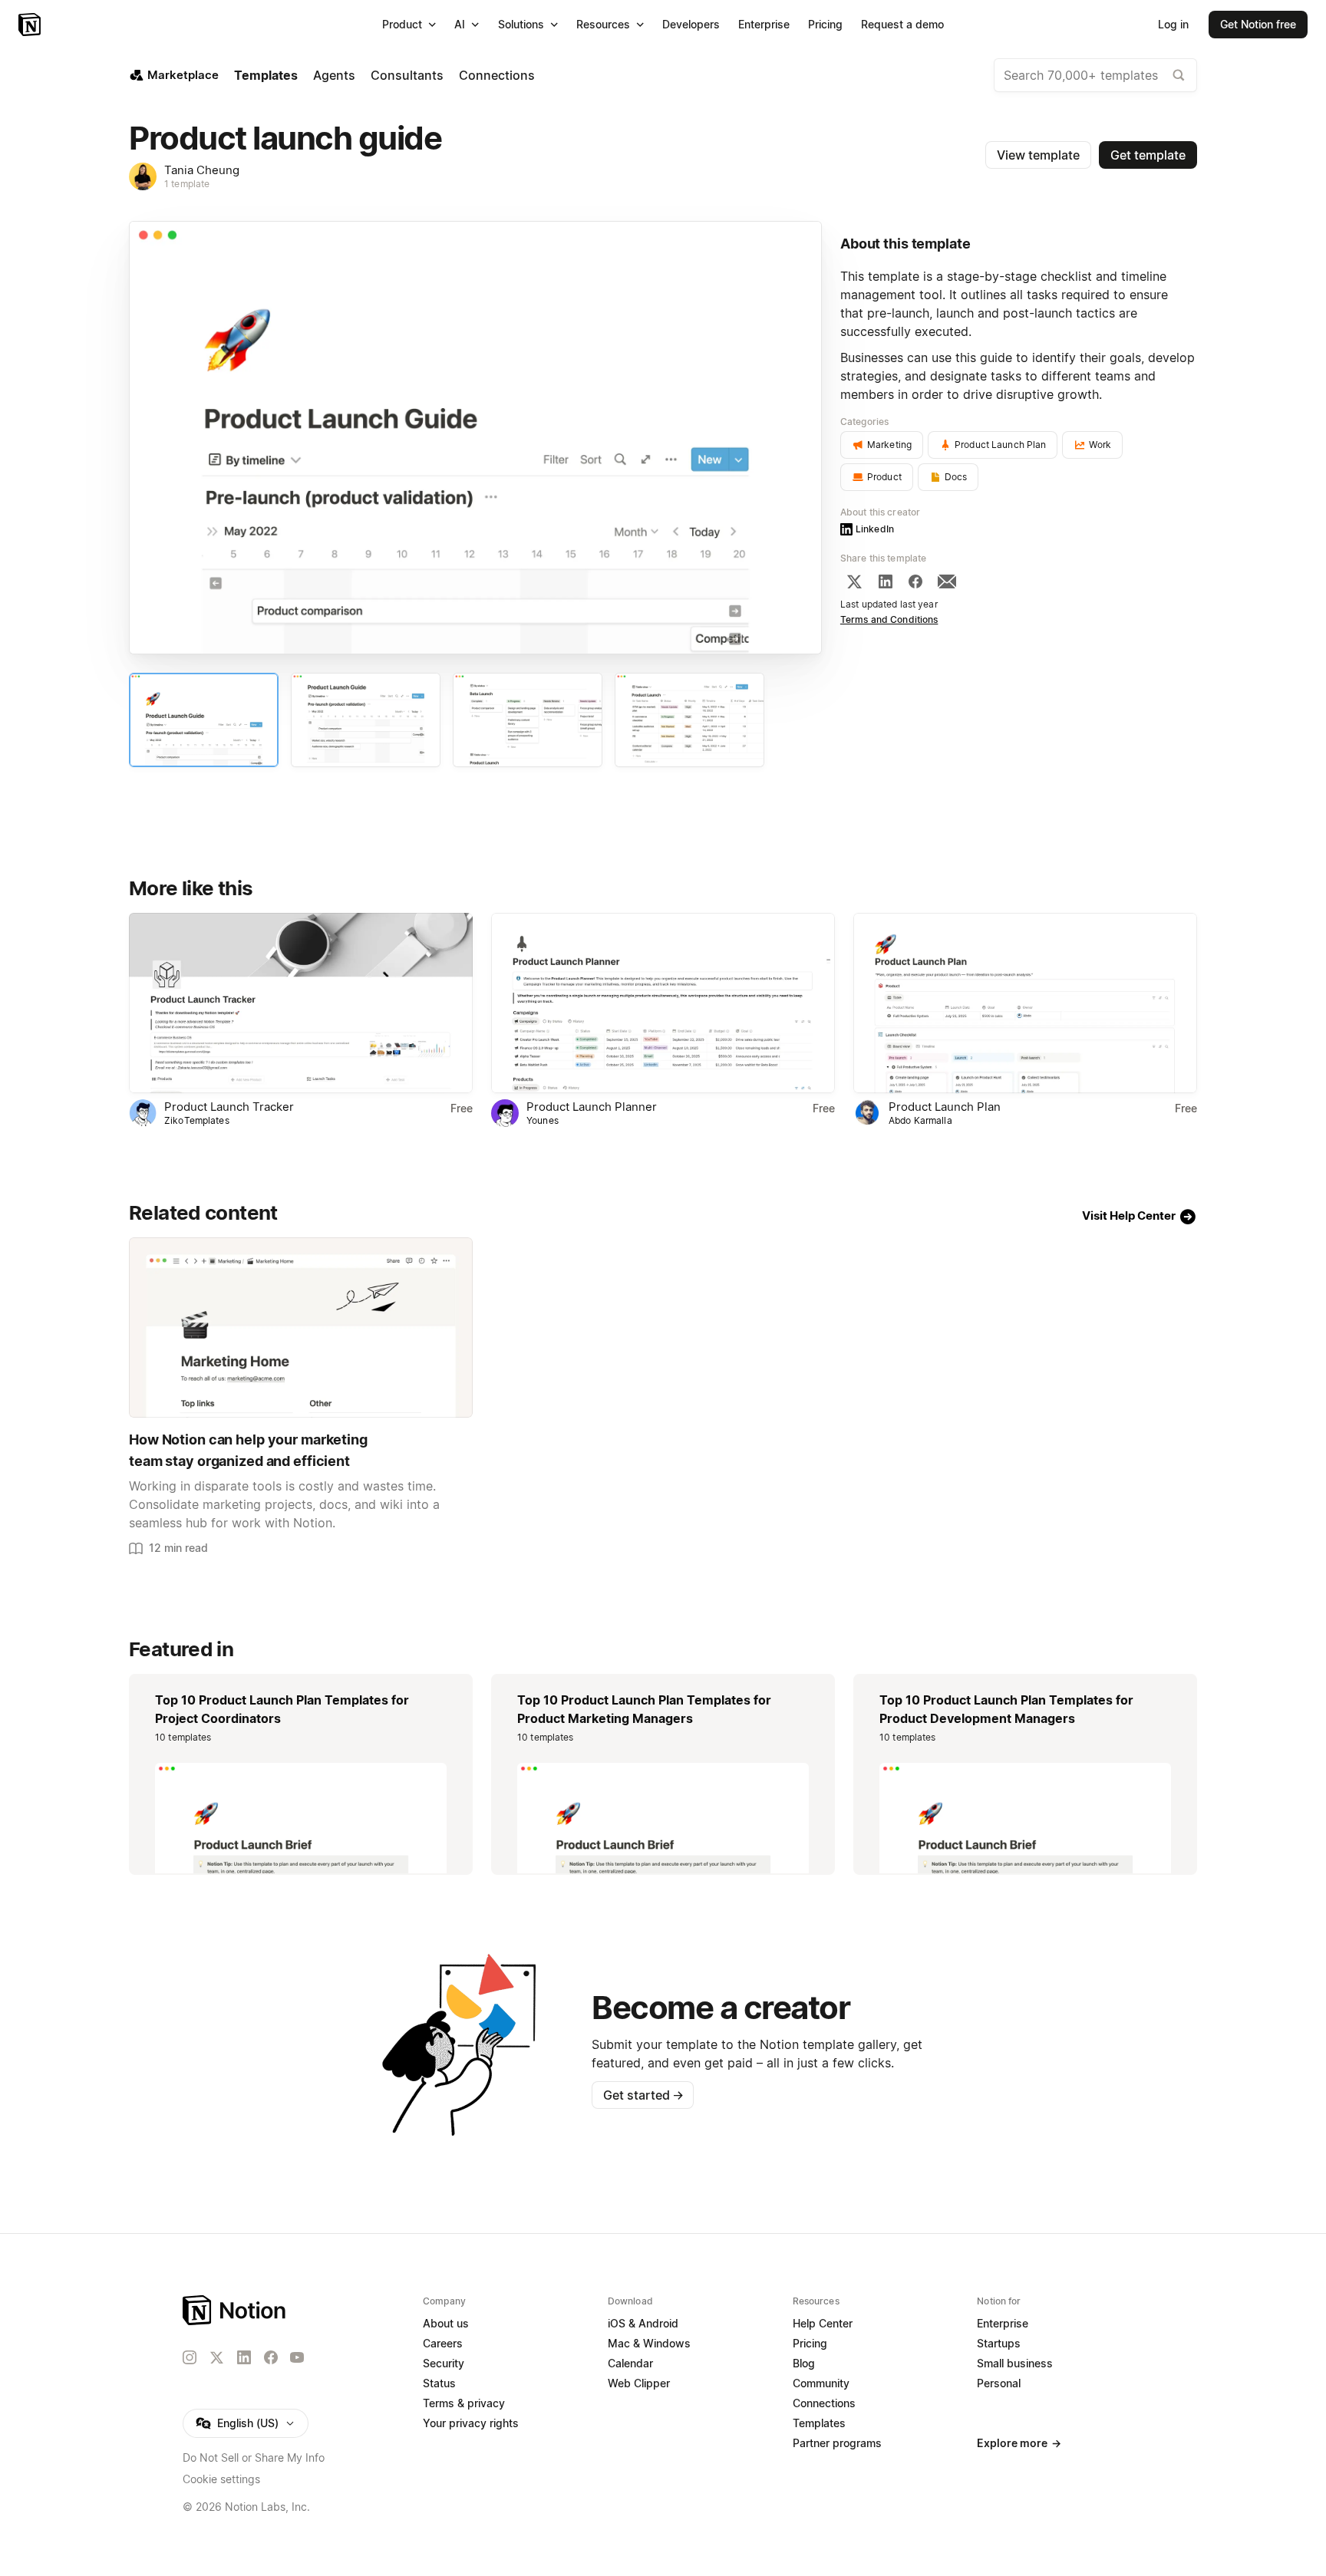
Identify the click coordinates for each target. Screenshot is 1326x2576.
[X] (854, 581)
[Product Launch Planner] (663, 1003)
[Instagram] (190, 2357)
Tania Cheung (202, 170)
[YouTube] (297, 2357)
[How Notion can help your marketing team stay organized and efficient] (301, 1328)
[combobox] (1095, 75)
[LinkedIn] (886, 581)
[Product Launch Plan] (1025, 1003)
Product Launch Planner (592, 1107)
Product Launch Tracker (229, 1107)
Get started (643, 2095)
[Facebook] (915, 581)
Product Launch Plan (945, 1107)
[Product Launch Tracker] (301, 1003)
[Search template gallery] (1179, 75)
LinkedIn (875, 529)
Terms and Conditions (889, 619)
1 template (187, 184)
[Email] (947, 581)
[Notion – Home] (31, 25)
